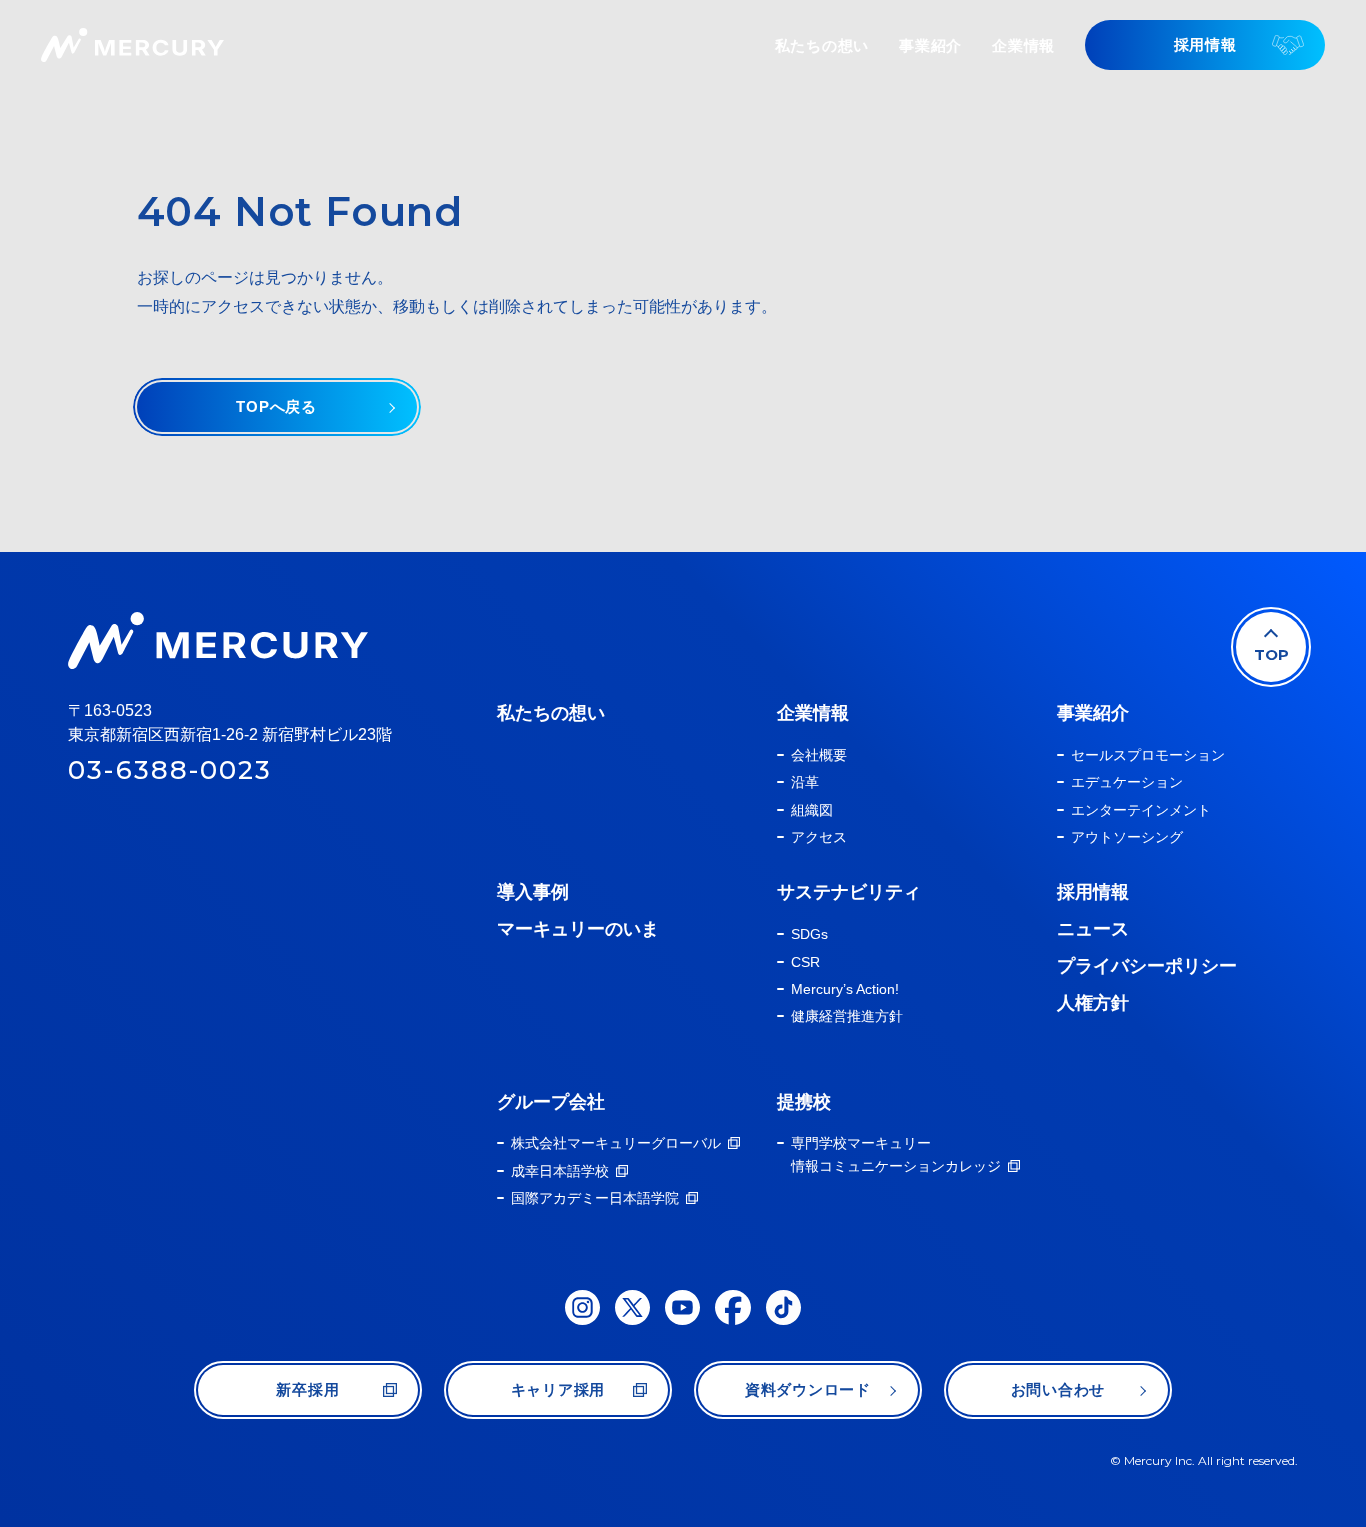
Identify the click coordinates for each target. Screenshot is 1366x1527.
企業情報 (813, 713)
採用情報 (1093, 892)
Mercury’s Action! (845, 989)
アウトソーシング (1127, 837)
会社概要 (819, 755)
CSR (805, 962)
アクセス (819, 837)
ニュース (1093, 929)
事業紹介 (1093, 713)
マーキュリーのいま (578, 929)
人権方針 (1093, 1003)
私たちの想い (551, 713)
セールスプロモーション (1148, 755)
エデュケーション (1127, 782)
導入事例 (533, 892)
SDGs (809, 934)
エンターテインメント (1141, 810)
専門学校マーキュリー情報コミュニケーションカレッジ (896, 1154)
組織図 (812, 810)
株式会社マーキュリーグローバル (616, 1143)
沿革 (805, 782)
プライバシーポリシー (1147, 966)
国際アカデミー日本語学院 (595, 1198)
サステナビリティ (849, 892)
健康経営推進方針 (847, 1016)
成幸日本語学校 (560, 1171)
